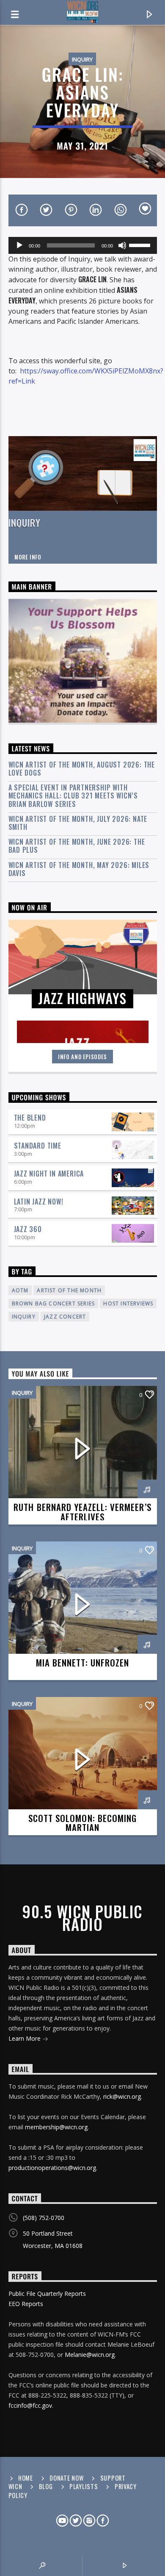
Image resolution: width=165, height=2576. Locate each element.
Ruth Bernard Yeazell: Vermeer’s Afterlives (82, 1512)
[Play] (19, 245)
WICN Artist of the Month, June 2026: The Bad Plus (77, 846)
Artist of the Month (69, 1290)
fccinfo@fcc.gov (30, 2405)
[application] (83, 245)
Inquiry (82, 59)
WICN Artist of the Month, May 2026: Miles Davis (79, 869)
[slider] (141, 245)
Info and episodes (82, 1057)
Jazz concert (65, 1317)
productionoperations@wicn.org (52, 2168)
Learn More (25, 2038)
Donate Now (66, 2478)
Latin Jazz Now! (39, 1202)
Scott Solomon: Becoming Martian (82, 1823)
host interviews (128, 1303)
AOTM (20, 1290)
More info (28, 557)
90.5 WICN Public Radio (82, 1918)
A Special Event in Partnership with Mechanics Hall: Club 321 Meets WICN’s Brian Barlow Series (73, 796)
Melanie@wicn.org (90, 2355)
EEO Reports (26, 2304)
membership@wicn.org (56, 2127)
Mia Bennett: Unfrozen (82, 1662)
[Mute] (122, 245)
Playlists (84, 2486)
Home (26, 2478)
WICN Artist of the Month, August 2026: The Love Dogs (82, 769)
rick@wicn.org (122, 2096)
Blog (46, 2486)
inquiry (24, 1317)
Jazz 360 (28, 1229)
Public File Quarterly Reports (47, 2294)
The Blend (30, 1118)
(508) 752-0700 (44, 2218)
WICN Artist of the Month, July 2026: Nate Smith (78, 823)
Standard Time (38, 1146)
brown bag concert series (54, 1303)
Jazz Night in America (49, 1174)
